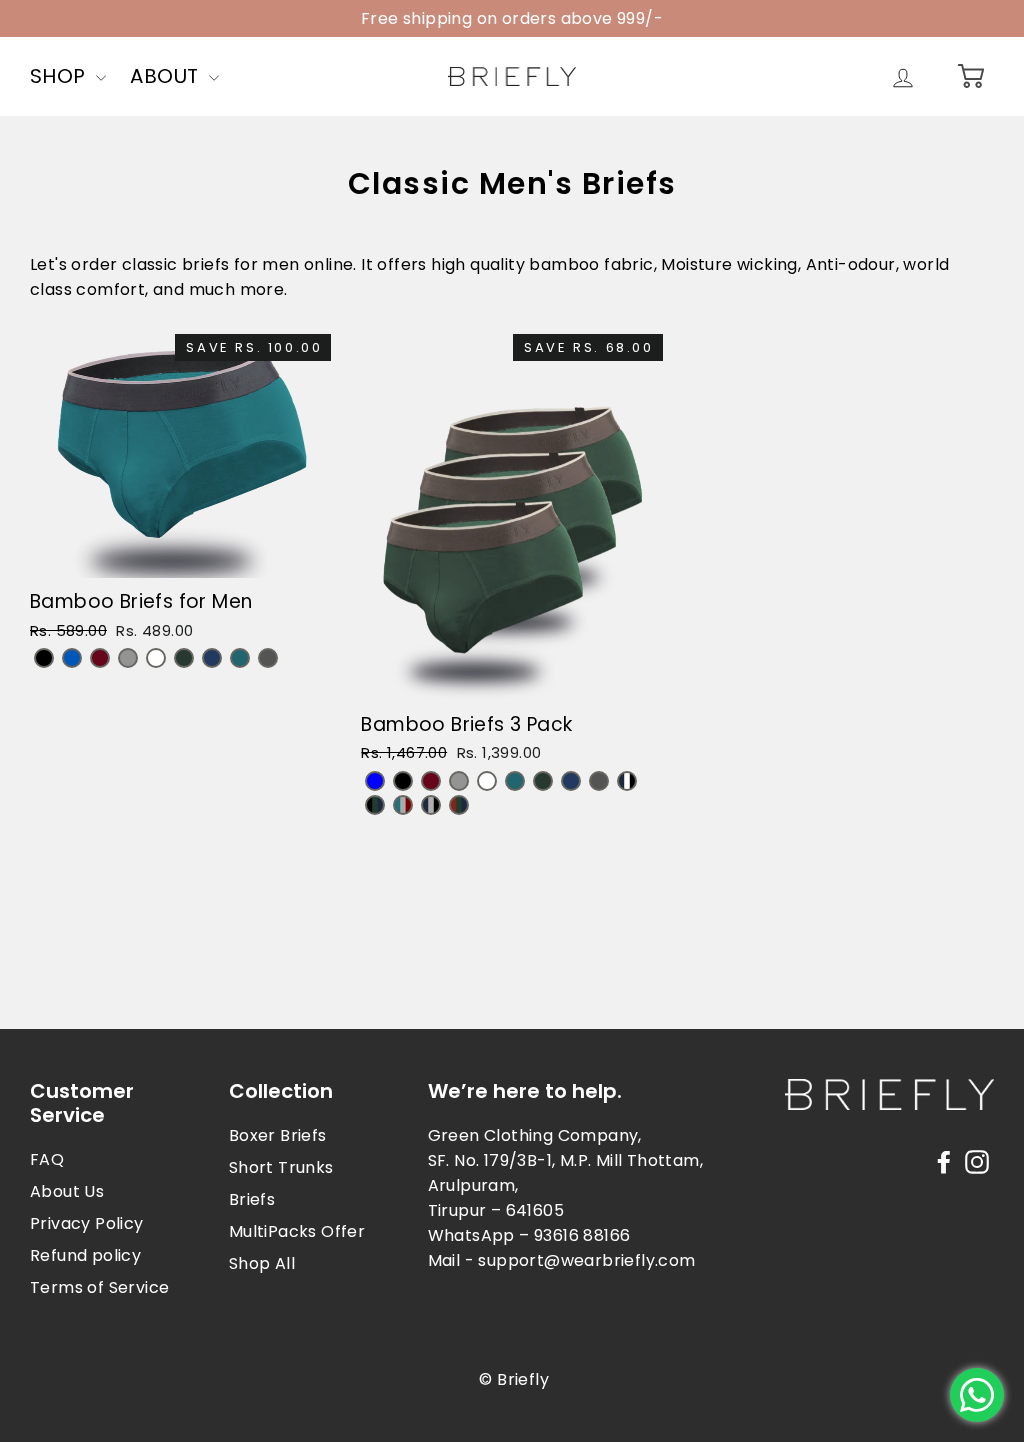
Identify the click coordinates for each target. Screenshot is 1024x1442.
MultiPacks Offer (297, 1231)
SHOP (60, 76)
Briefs (252, 1199)
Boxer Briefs (278, 1135)
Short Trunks (281, 1167)
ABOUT (166, 76)
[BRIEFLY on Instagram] (977, 1162)
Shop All (262, 1263)
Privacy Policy (87, 1223)
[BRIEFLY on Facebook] (944, 1162)
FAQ (47, 1159)
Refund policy (85, 1255)
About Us (67, 1191)
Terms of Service (99, 1287)
